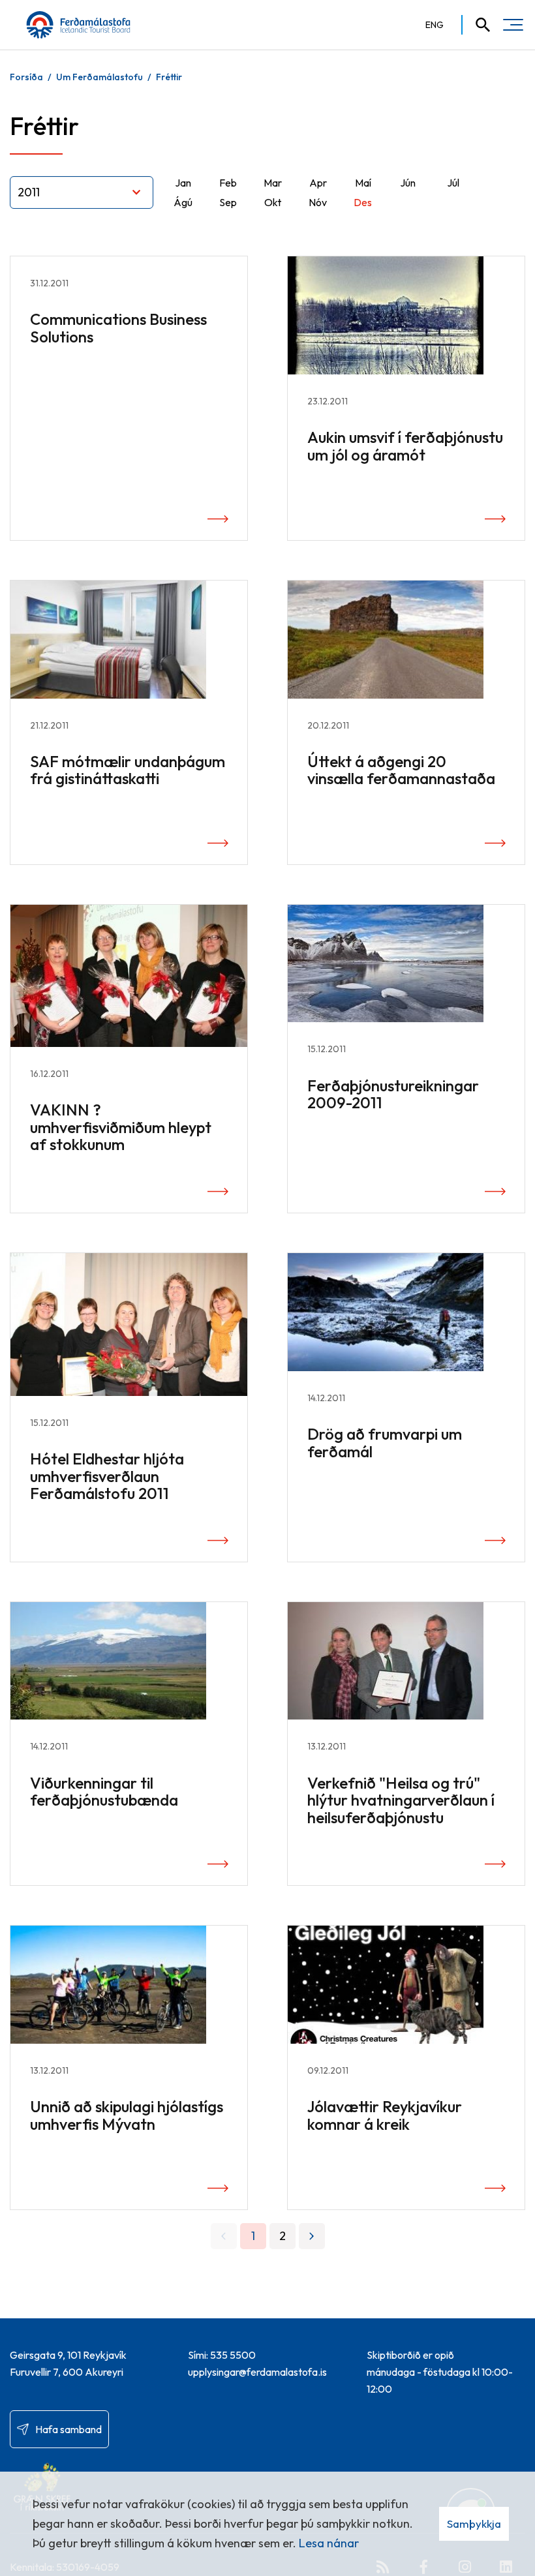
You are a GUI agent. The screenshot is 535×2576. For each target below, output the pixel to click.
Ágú (183, 202)
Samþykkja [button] (474, 2523)
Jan (183, 183)
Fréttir (169, 77)
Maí (363, 183)
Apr (318, 183)
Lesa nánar (329, 2543)
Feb (228, 183)
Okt (273, 202)
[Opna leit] (477, 25)
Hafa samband (69, 2429)
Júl (453, 183)
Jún (408, 183)
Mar (273, 183)
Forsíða (26, 77)
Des (363, 202)
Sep (228, 202)
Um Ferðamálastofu (99, 77)
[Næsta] (312, 2236)
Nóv (318, 202)
